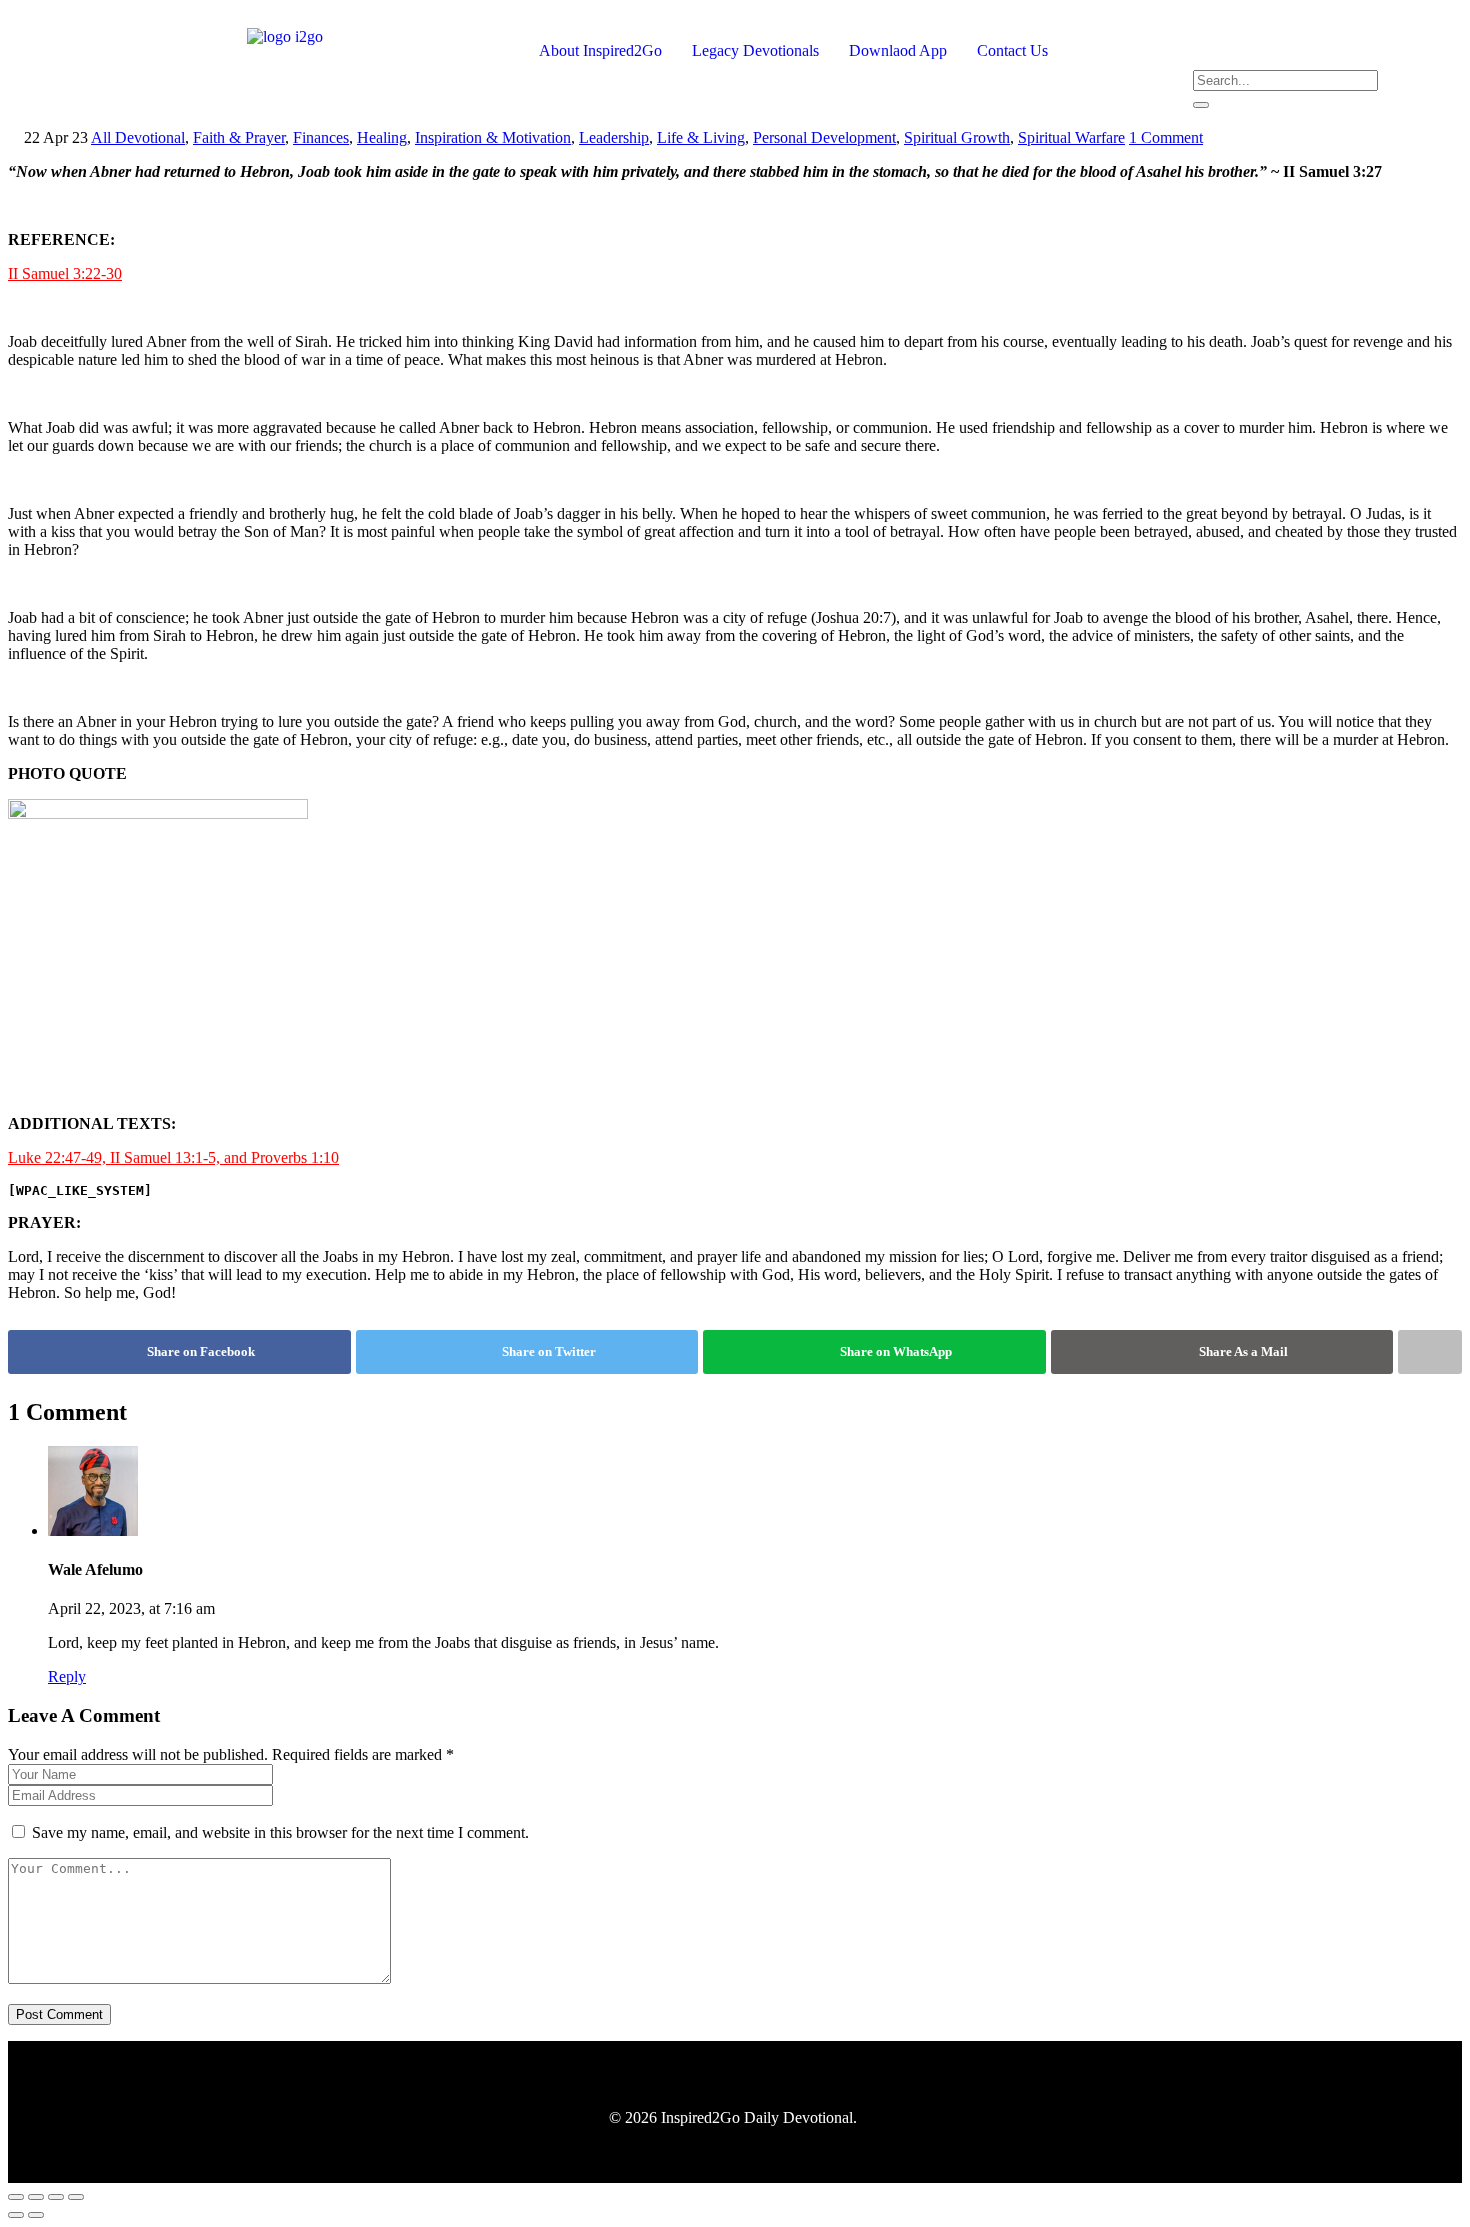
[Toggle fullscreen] (36, 2197)
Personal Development (824, 137)
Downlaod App (898, 50)
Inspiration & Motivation (493, 137)
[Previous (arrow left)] (16, 2215)
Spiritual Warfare (1071, 137)
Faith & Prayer (239, 137)
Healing (382, 137)
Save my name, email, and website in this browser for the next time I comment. (280, 1832)
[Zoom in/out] (16, 2197)
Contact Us (1012, 50)
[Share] (56, 2197)
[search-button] (1201, 105)
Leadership (614, 137)
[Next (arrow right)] (36, 2215)
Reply (67, 1676)
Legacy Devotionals (755, 50)
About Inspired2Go (600, 50)
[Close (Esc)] (76, 2197)
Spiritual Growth (957, 137)
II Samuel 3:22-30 (65, 273)
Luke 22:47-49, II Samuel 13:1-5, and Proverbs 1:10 (173, 1157)
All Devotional (138, 137)
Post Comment (59, 2014)
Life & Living (701, 137)
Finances (321, 137)
